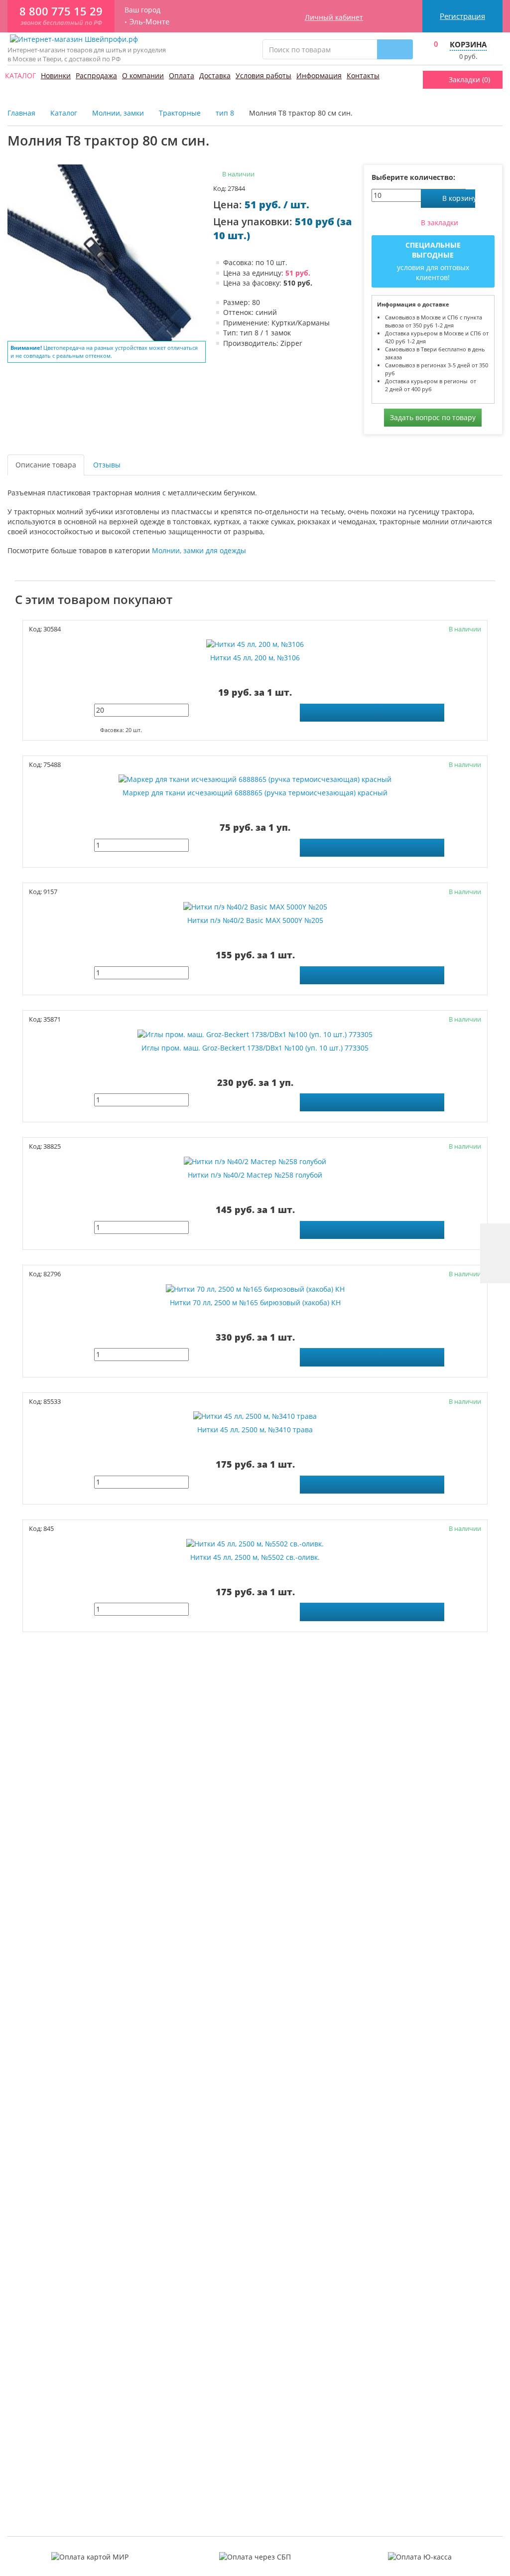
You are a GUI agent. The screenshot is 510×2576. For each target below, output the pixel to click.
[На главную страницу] (74, 39)
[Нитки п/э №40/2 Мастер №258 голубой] (255, 1161)
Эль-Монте (149, 22)
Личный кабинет (334, 17)
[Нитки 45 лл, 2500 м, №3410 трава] (255, 1416)
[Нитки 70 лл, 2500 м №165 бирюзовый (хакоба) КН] (255, 1288)
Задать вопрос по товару (433, 417)
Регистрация (462, 16)
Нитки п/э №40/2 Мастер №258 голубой (255, 1175)
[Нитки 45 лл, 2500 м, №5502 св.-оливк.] (255, 1543)
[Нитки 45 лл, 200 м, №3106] (255, 644)
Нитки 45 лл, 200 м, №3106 (255, 658)
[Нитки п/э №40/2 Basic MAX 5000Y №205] (255, 907)
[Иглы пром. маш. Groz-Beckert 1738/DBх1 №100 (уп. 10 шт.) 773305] (255, 1034)
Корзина (468, 44)
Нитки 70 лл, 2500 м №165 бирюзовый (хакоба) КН (255, 1303)
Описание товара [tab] (46, 465)
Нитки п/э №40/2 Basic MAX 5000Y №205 (255, 920)
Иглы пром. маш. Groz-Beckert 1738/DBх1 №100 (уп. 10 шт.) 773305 (255, 1048)
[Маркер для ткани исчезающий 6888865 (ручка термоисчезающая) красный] (255, 779)
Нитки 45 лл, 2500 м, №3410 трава (255, 1430)
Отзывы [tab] (107, 465)
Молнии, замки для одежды (199, 550)
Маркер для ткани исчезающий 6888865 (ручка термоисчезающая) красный (255, 793)
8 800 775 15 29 (61, 11)
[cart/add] (372, 713)
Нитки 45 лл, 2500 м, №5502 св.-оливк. (255, 1557)
